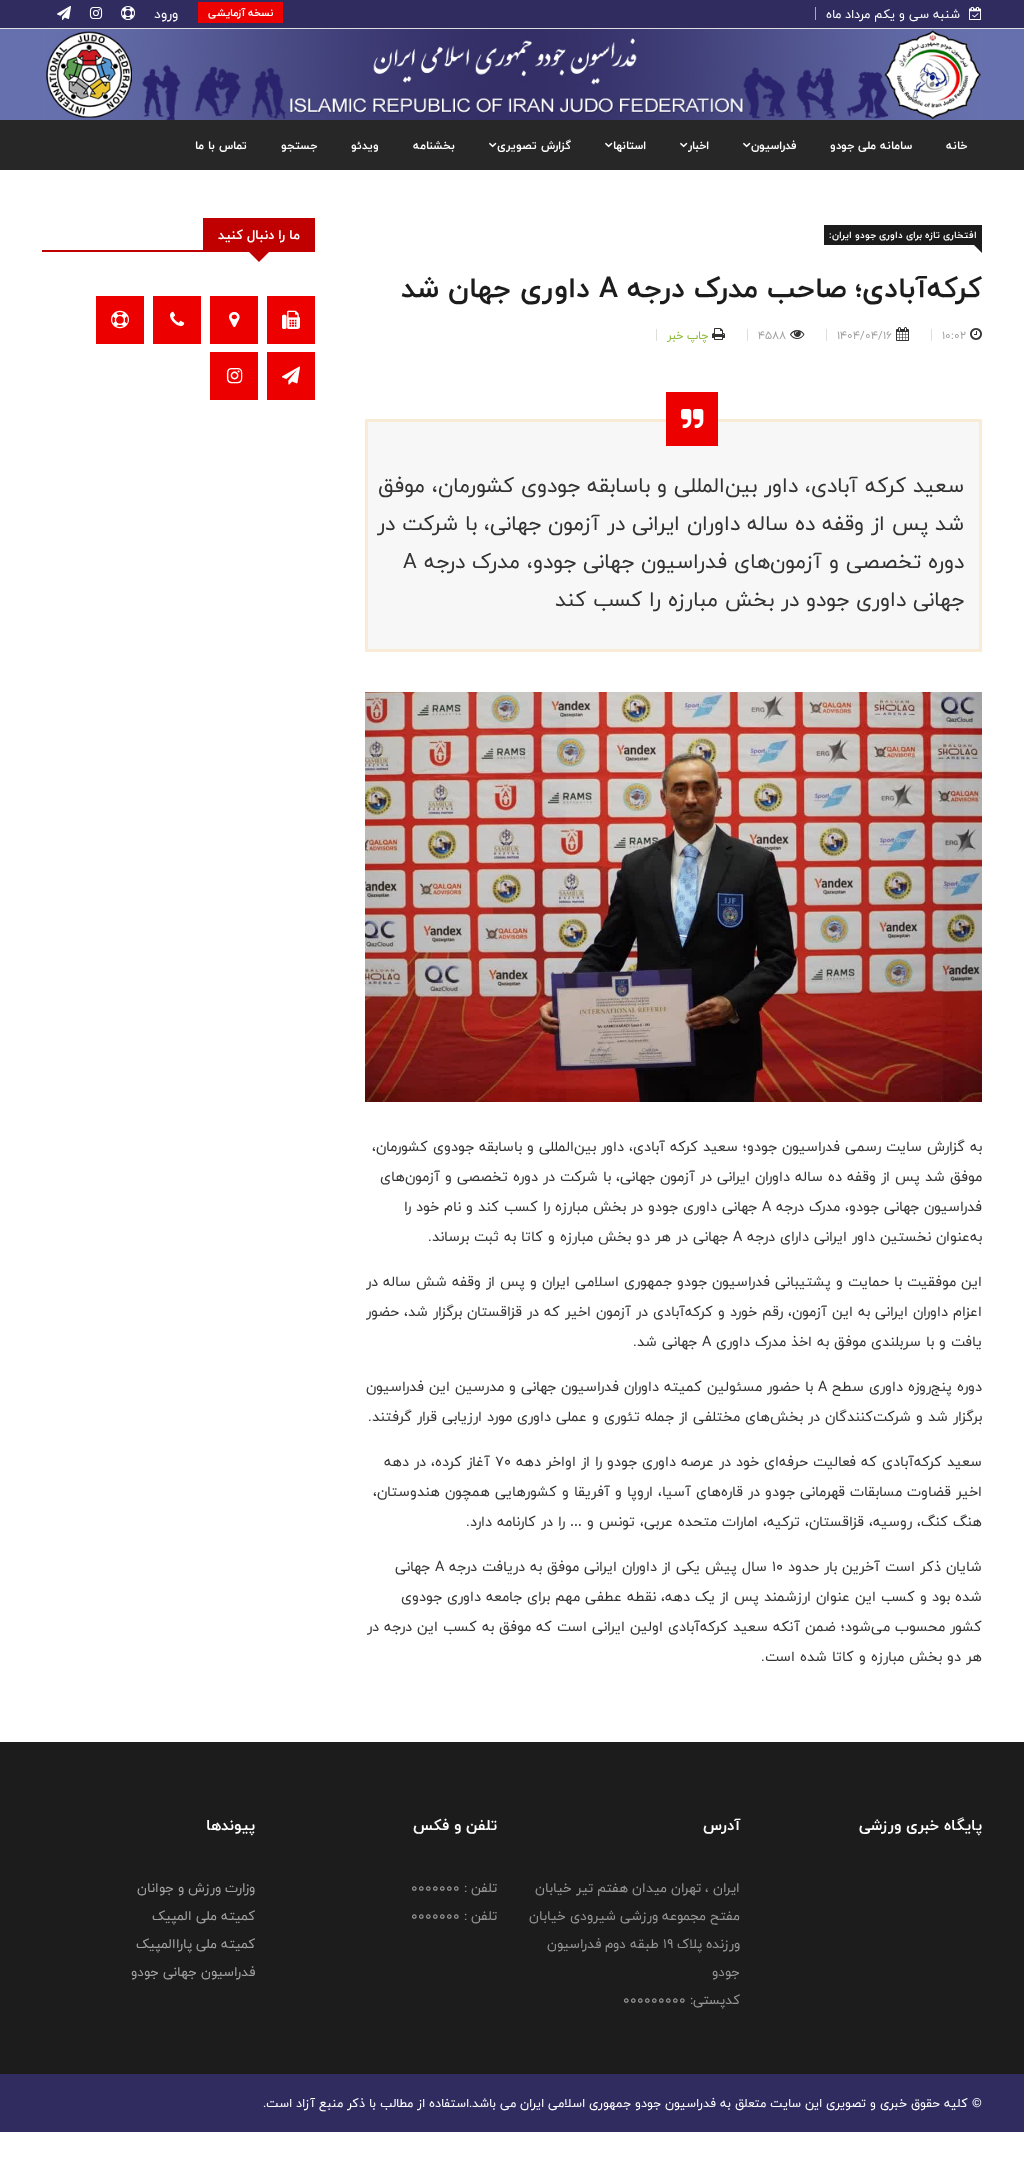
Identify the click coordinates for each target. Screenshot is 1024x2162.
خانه (956, 145)
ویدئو (365, 145)
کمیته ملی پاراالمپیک (195, 1944)
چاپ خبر (687, 335)
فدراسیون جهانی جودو (193, 1972)
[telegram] (64, 14)
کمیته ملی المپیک (203, 1916)
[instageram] (94, 14)
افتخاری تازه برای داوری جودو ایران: (903, 235)
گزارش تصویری (534, 145)
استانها (629, 145)
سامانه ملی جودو (871, 145)
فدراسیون (773, 145)
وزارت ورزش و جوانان (196, 1888)
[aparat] (126, 14)
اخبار (698, 145)
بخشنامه (434, 145)
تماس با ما (221, 145)
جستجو (299, 145)
